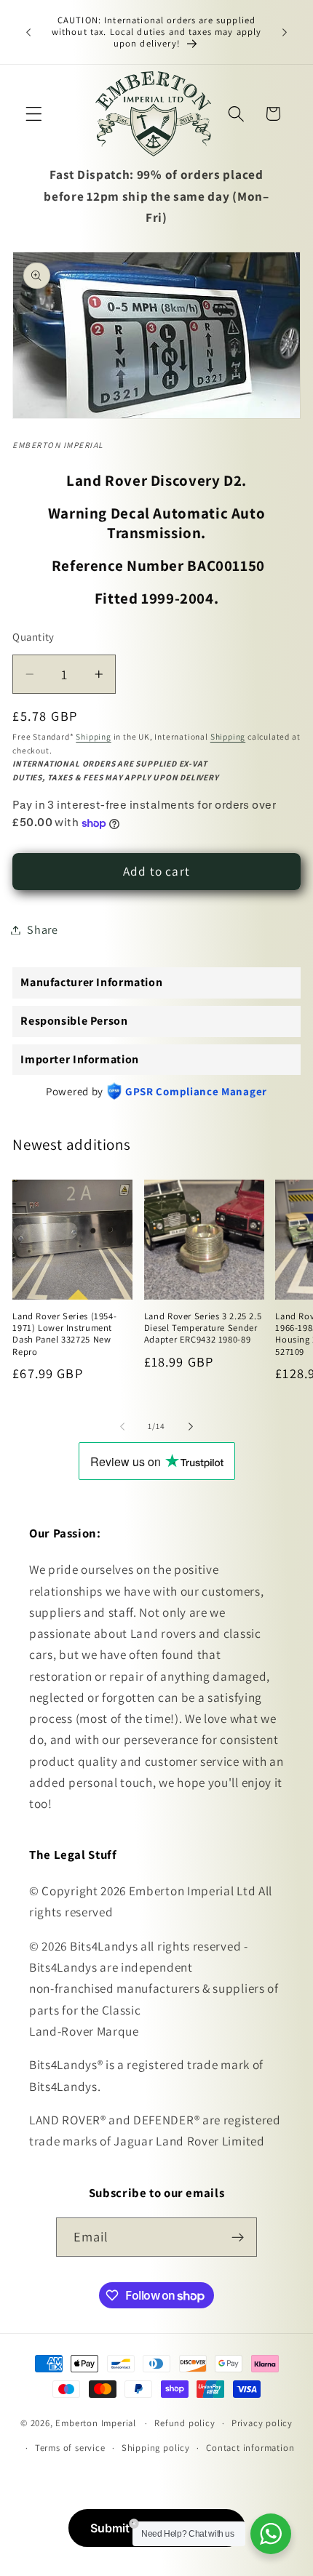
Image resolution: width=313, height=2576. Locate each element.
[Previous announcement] (28, 32)
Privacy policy (262, 2423)
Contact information (250, 2448)
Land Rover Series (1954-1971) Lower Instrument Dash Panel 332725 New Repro (64, 1334)
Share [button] (42, 930)
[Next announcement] (285, 32)
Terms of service (70, 2448)
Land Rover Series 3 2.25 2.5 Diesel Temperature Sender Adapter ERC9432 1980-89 (203, 1328)
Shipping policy (156, 2448)
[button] (34, 114)
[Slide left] (122, 1426)
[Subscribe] (238, 2237)
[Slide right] (191, 1426)
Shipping (93, 736)
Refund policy (185, 2423)
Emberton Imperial (96, 2423)
